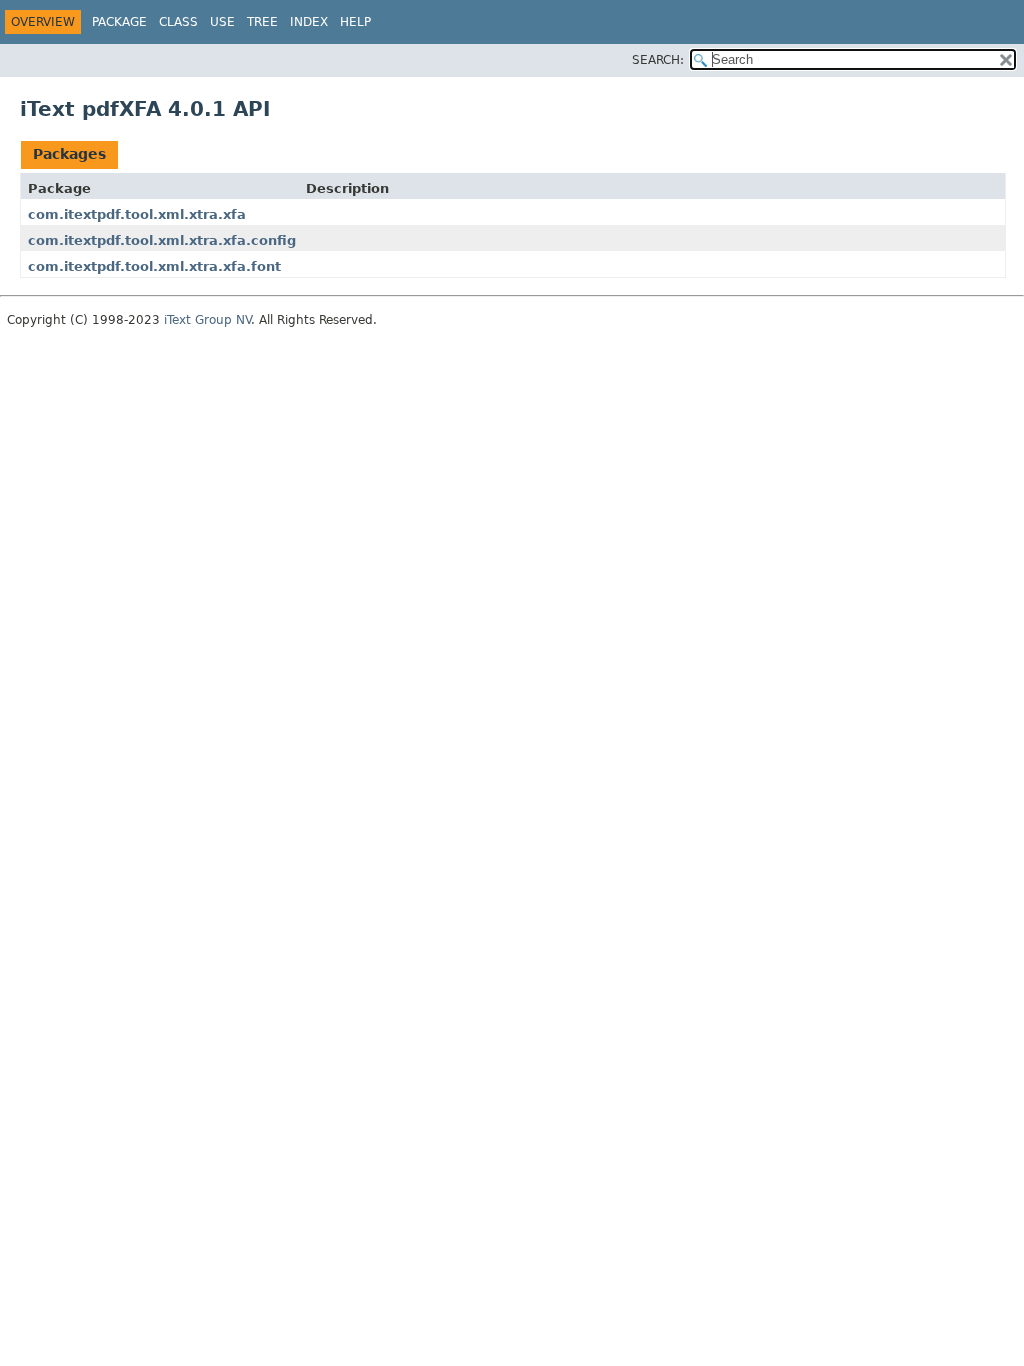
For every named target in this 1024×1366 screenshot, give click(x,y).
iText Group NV (207, 320)
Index (309, 22)
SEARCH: (658, 60)
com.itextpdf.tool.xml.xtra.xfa (137, 214)
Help (355, 22)
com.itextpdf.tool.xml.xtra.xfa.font (154, 266)
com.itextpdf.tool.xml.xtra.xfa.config (162, 240)
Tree (262, 22)
